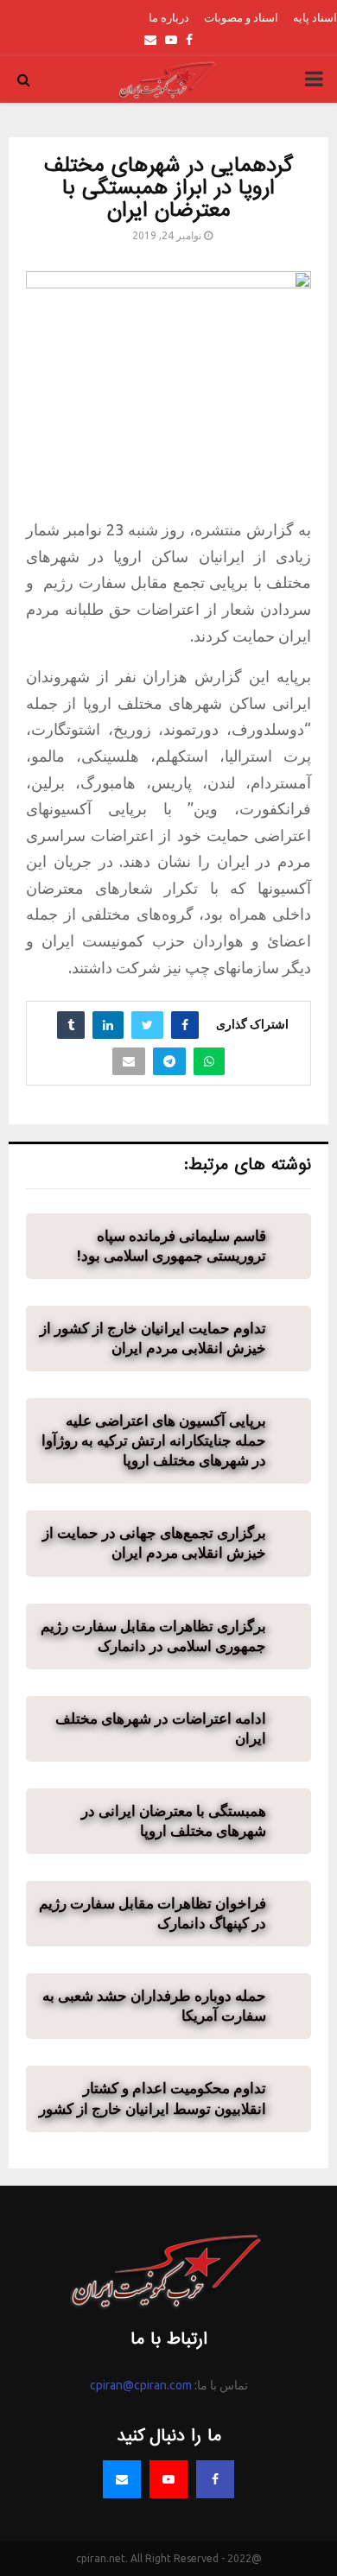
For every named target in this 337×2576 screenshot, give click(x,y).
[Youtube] (168, 2479)
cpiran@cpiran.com (141, 2385)
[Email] (122, 2479)
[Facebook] (215, 2479)
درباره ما (169, 17)
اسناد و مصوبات (241, 17)
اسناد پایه (315, 17)
